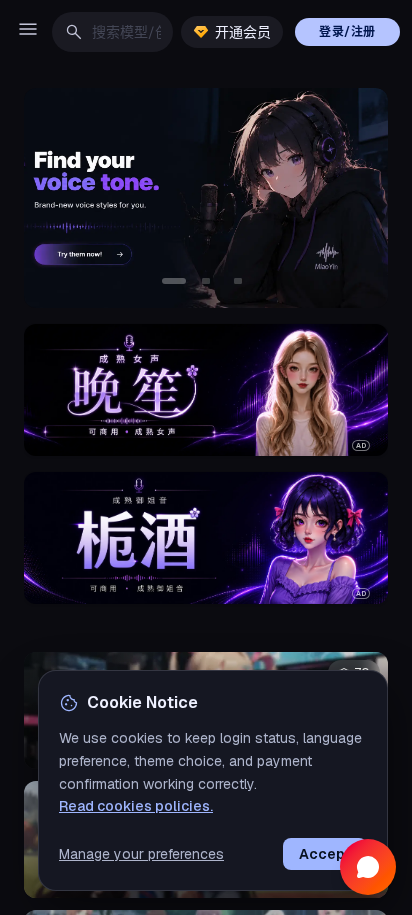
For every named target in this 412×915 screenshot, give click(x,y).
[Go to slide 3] (238, 281)
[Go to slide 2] (206, 281)
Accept (325, 854)
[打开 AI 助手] (368, 867)
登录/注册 (347, 32)
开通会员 (243, 32)
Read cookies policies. (136, 806)
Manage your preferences (141, 854)
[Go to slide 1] (174, 281)
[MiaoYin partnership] (206, 198)
